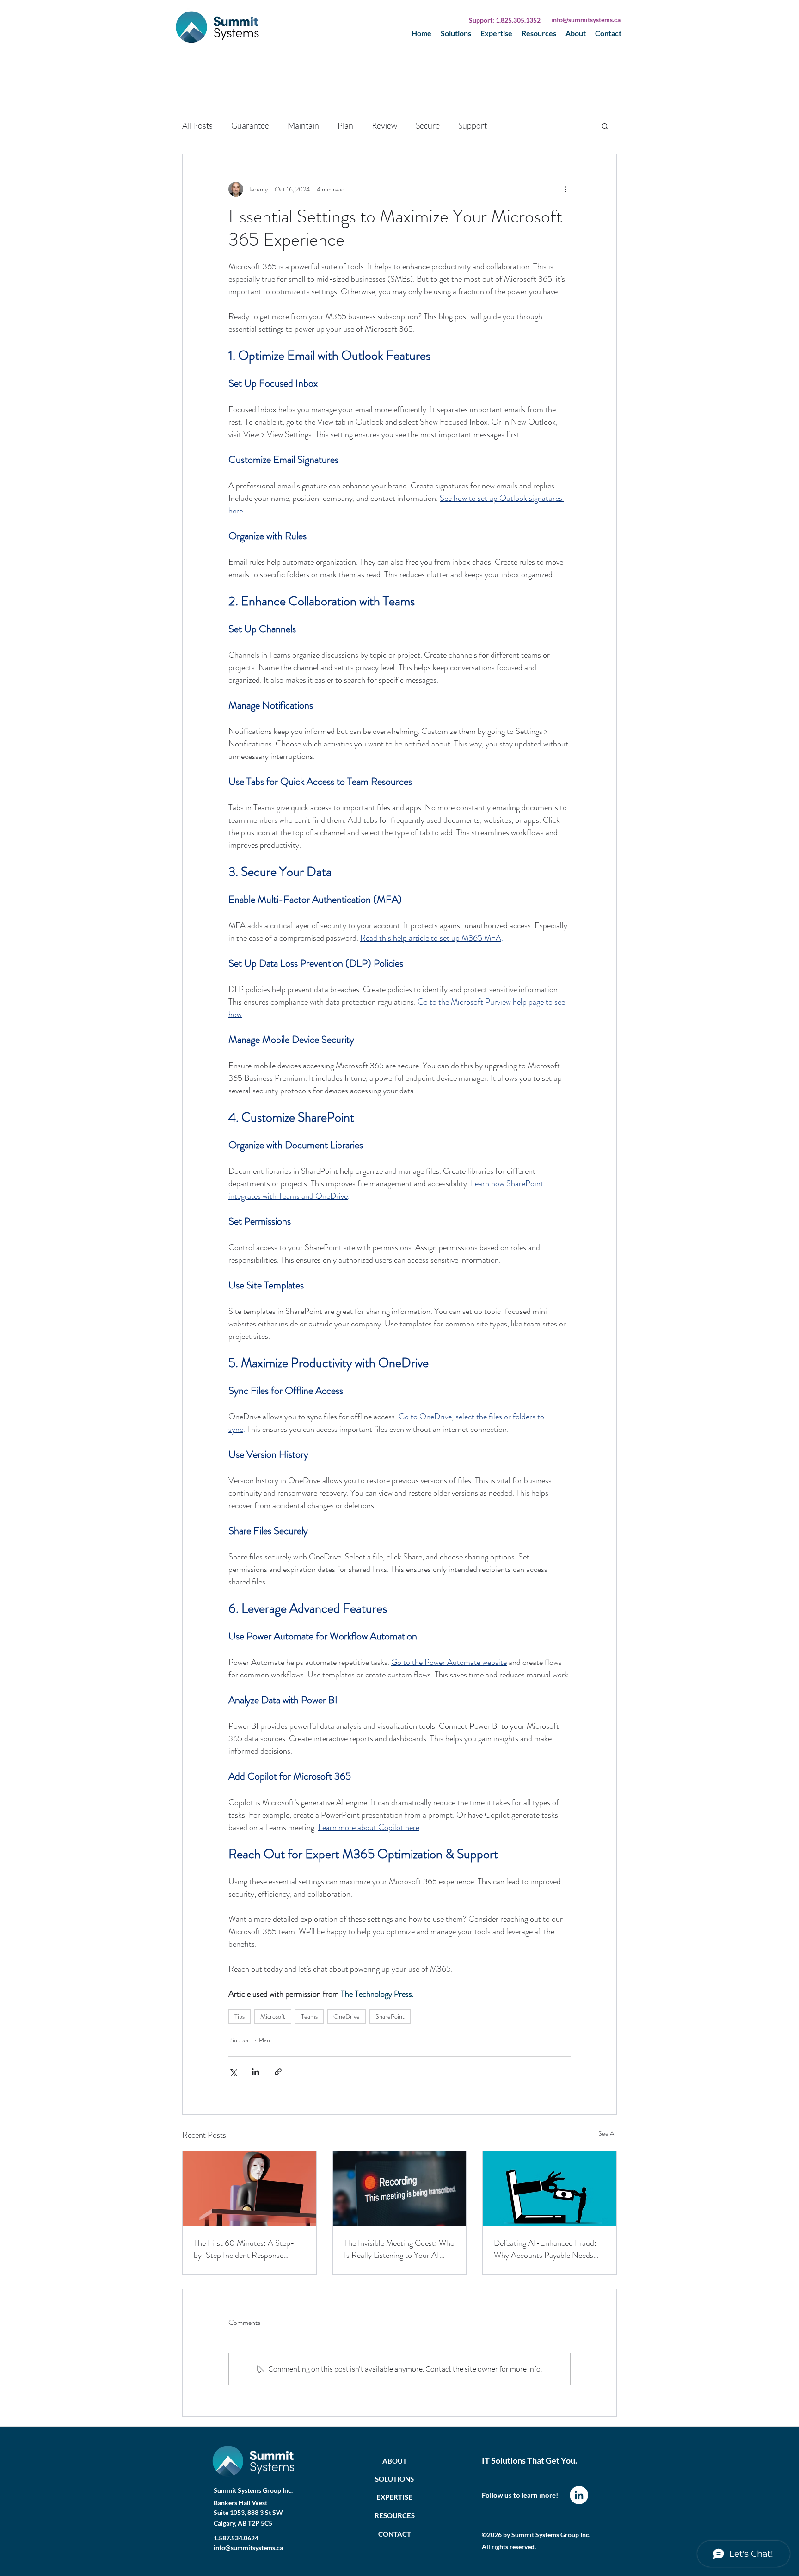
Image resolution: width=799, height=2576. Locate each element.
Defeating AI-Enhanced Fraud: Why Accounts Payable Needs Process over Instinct (545, 2249)
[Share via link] (278, 2072)
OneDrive (347, 2016)
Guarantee (250, 125)
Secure (428, 125)
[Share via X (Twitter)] (233, 2072)
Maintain (303, 125)
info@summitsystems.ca (586, 20)
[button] (605, 126)
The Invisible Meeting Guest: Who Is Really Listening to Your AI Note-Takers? (399, 2249)
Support (473, 125)
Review (384, 125)
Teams (309, 2016)
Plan (345, 125)
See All (608, 2133)
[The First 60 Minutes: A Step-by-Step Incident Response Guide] (249, 2188)
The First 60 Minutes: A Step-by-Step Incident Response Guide (244, 2249)
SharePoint (390, 2016)
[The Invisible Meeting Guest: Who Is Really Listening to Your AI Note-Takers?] (400, 2188)
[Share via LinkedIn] (255, 2072)
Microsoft (273, 2016)
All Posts (197, 125)
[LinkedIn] (579, 2495)
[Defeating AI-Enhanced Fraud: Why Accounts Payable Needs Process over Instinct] (550, 2188)
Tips (240, 2016)
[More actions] (565, 189)
